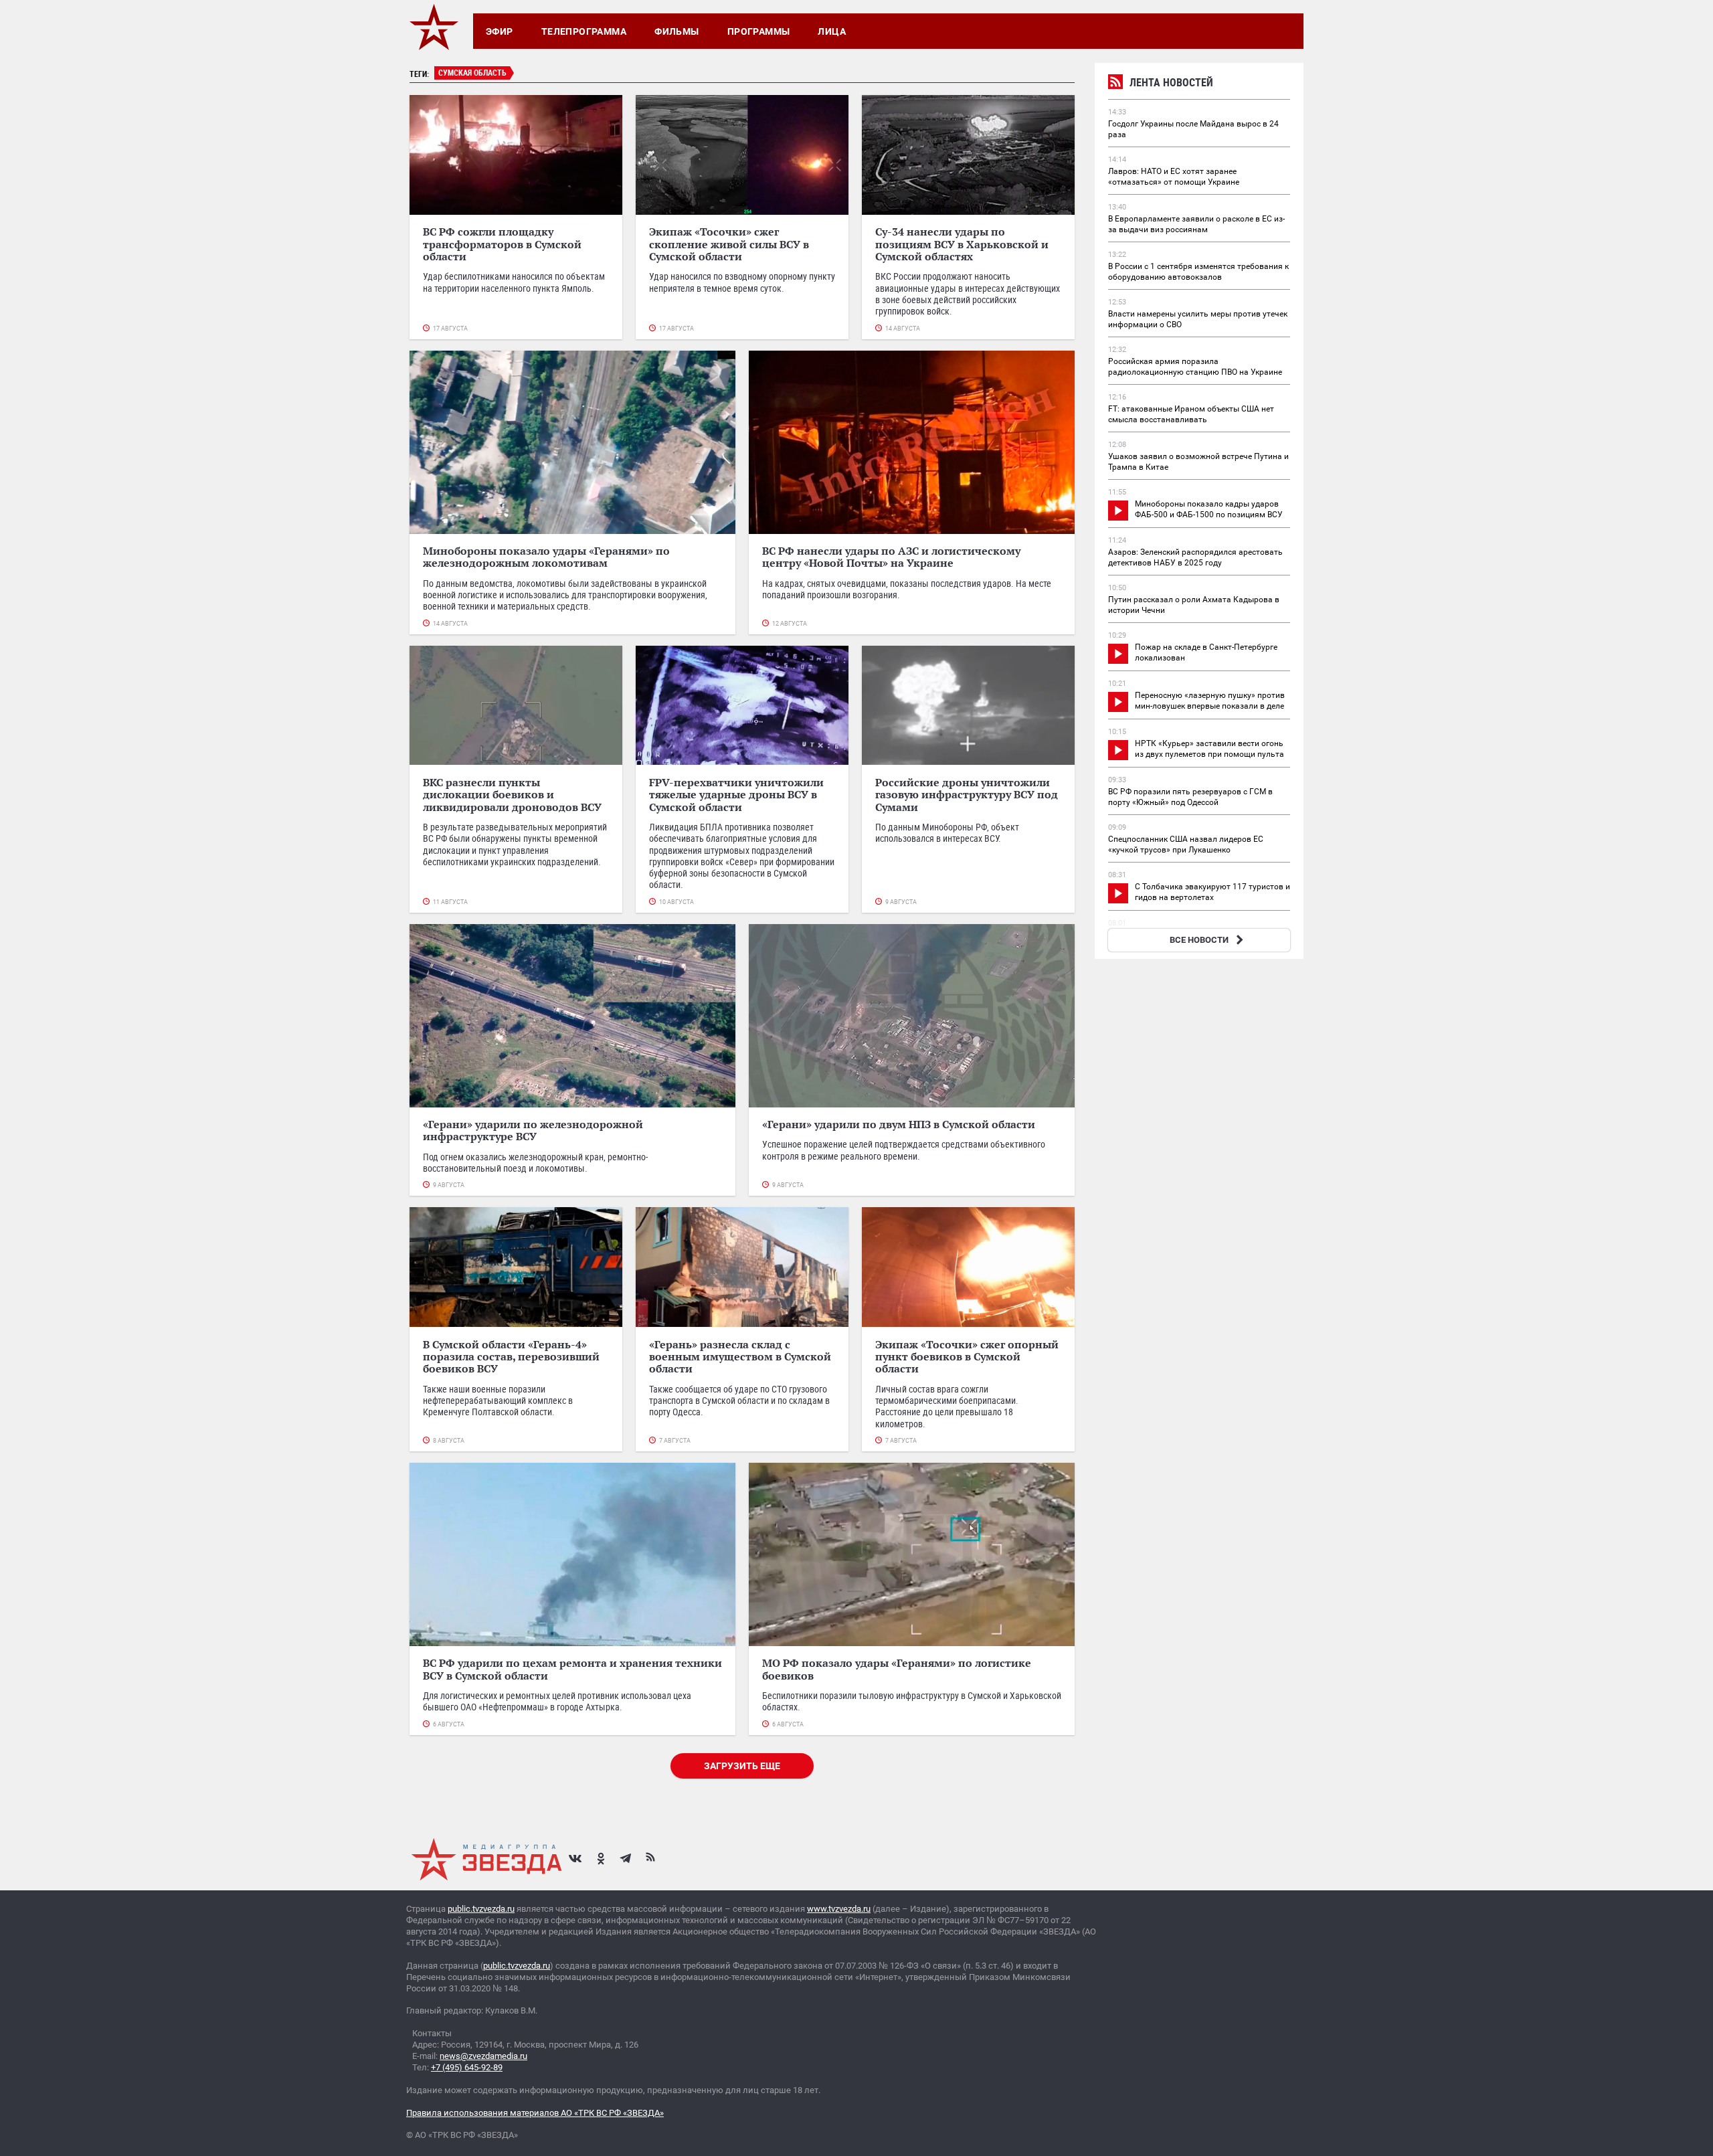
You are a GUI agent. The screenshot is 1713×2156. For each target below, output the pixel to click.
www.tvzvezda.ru (839, 1909)
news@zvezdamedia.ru (483, 2056)
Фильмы (677, 31)
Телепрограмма (584, 31)
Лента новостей (1171, 82)
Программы (759, 31)
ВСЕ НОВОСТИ (1199, 940)
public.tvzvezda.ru (481, 1909)
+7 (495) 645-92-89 (467, 2067)
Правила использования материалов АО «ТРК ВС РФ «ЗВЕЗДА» (535, 2113)
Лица (832, 31)
